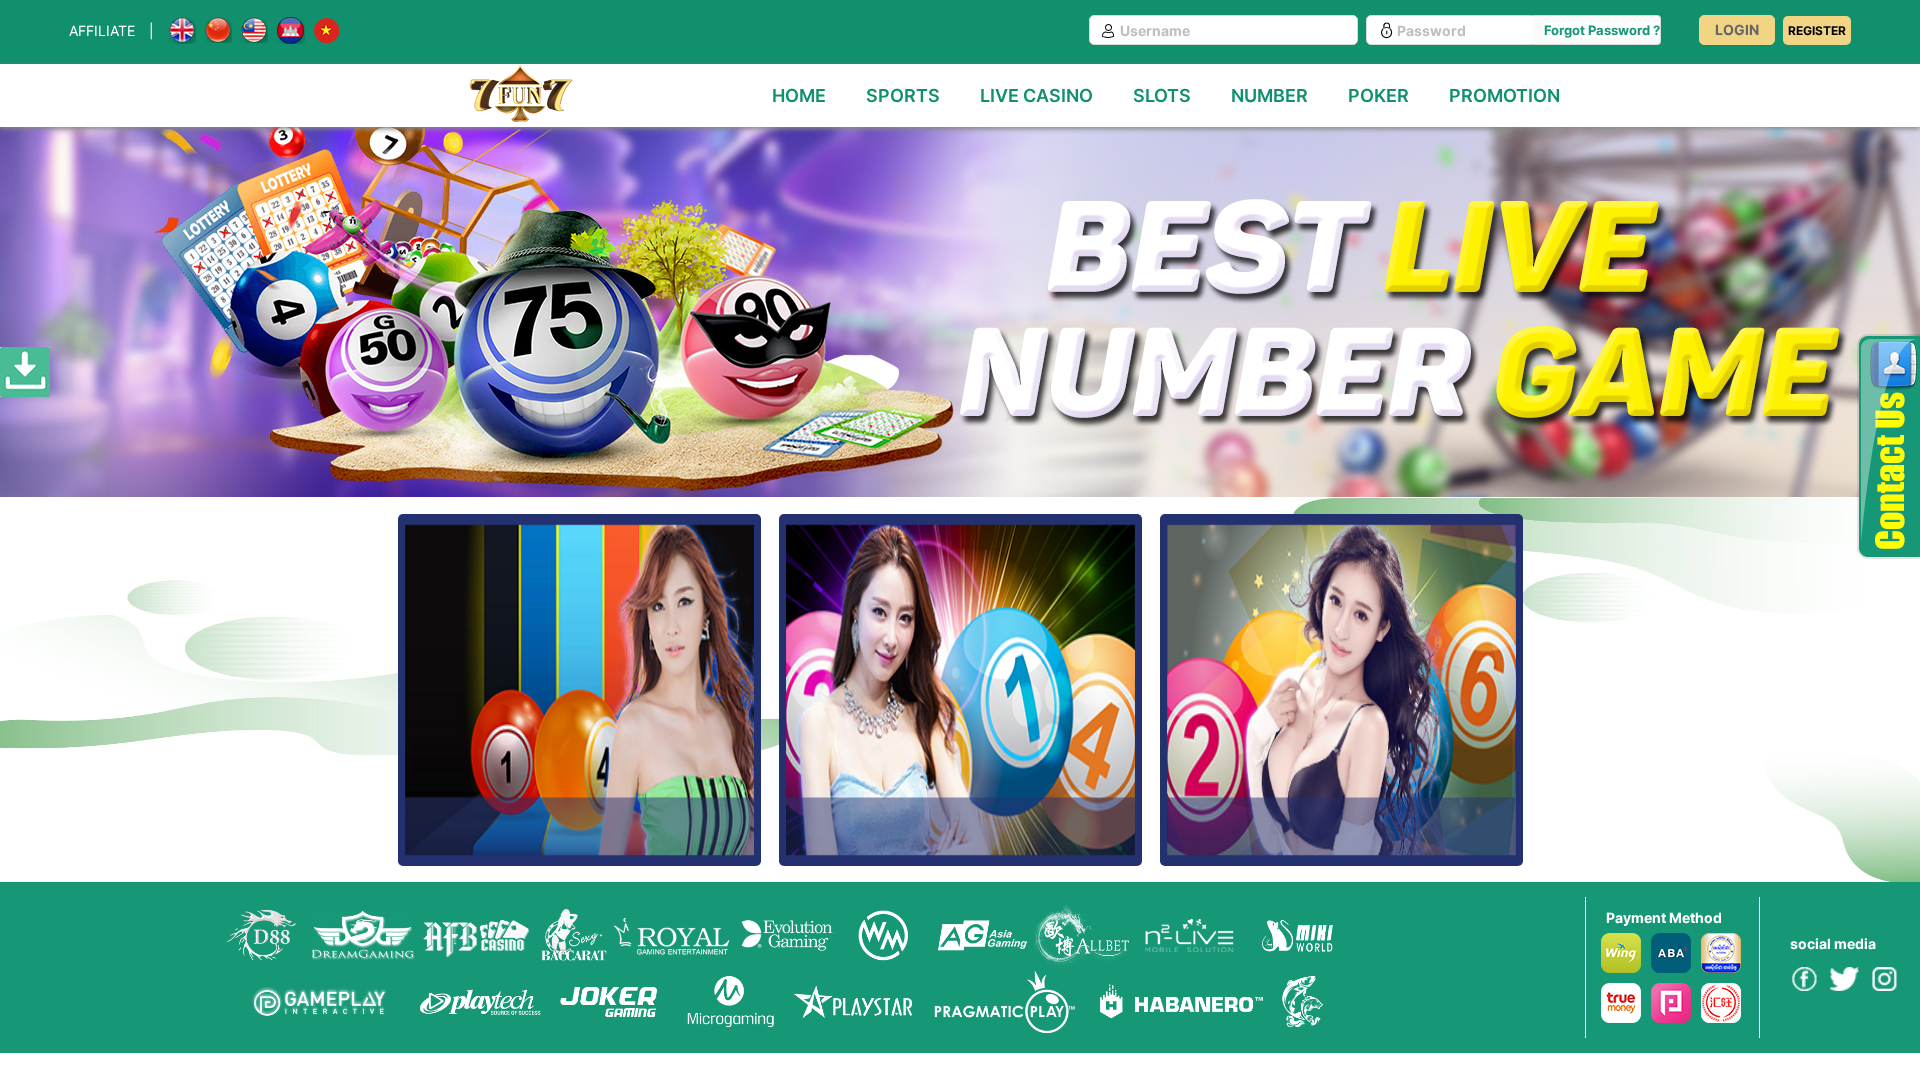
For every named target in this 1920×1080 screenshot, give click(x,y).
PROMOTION (1504, 95)
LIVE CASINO (1036, 95)
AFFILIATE (102, 30)
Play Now (579, 739)
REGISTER (1817, 30)
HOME (799, 95)
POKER (1378, 95)
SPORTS (903, 95)
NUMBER (1269, 95)
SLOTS (1162, 95)
